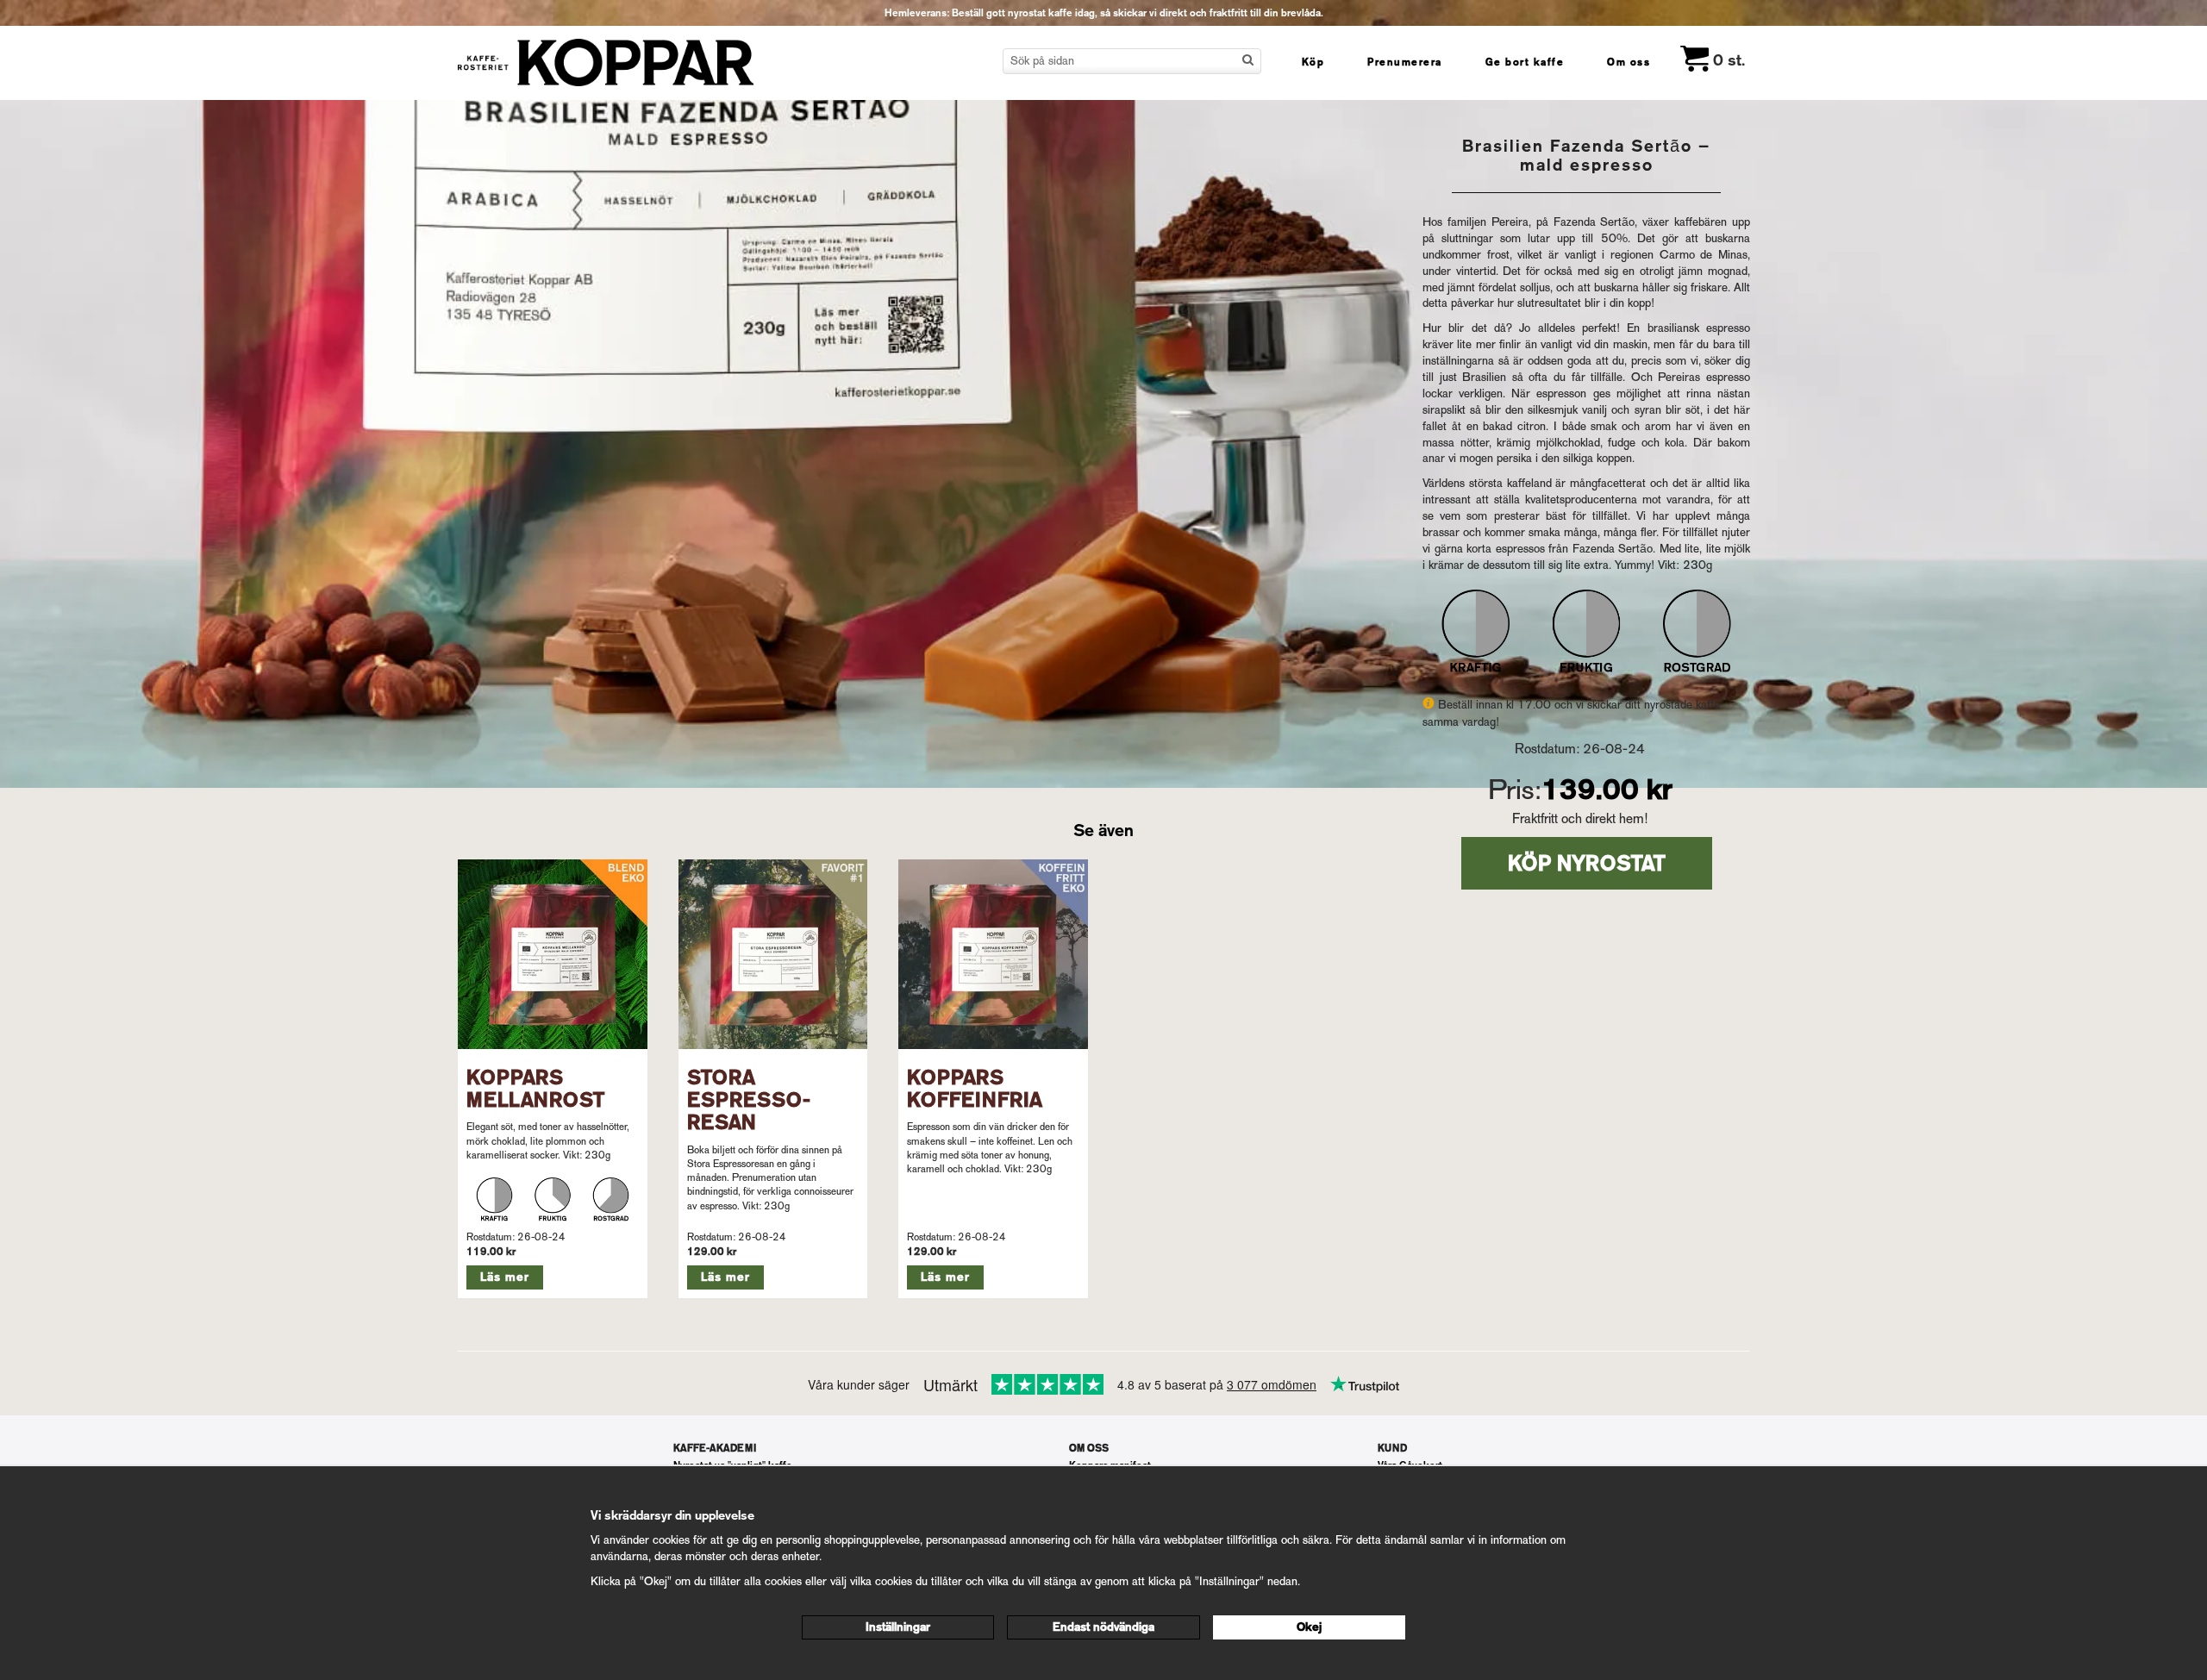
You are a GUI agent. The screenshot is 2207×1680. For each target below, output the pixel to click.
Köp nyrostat (1587, 863)
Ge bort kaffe (1525, 62)
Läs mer (505, 1277)
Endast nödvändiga (1103, 1627)
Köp (1313, 62)
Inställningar (898, 1627)
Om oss (1629, 62)
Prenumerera (1405, 62)
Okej (1309, 1627)
